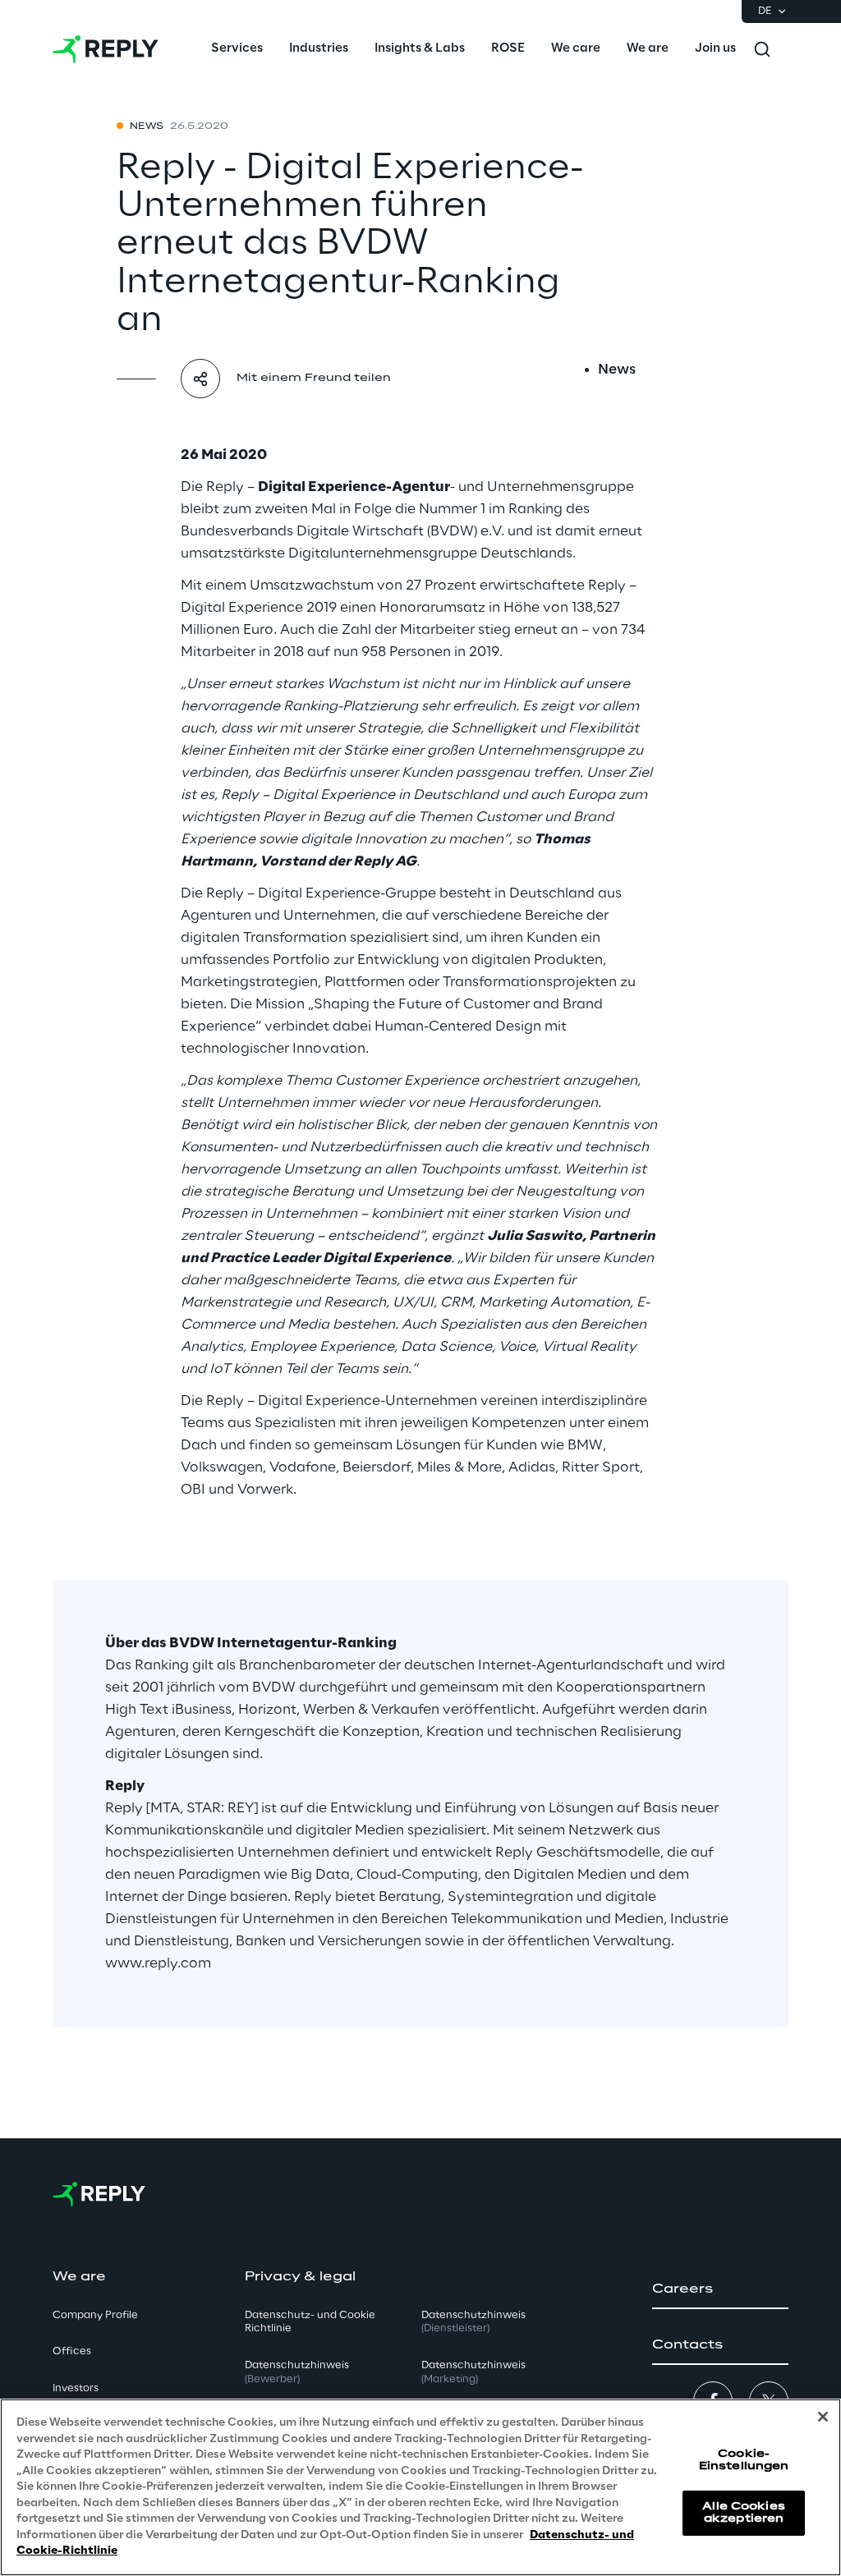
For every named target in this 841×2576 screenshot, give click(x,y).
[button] (720, 2289)
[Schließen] (823, 2417)
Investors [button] (76, 2388)
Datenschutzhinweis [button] (297, 2372)
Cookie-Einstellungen (744, 2460)
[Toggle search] (762, 49)
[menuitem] (237, 49)
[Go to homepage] (106, 49)
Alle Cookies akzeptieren (743, 2512)
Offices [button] (72, 2351)
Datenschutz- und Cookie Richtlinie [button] (310, 2322)
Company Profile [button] (95, 2315)
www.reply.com (158, 1963)
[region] (420, 2487)
